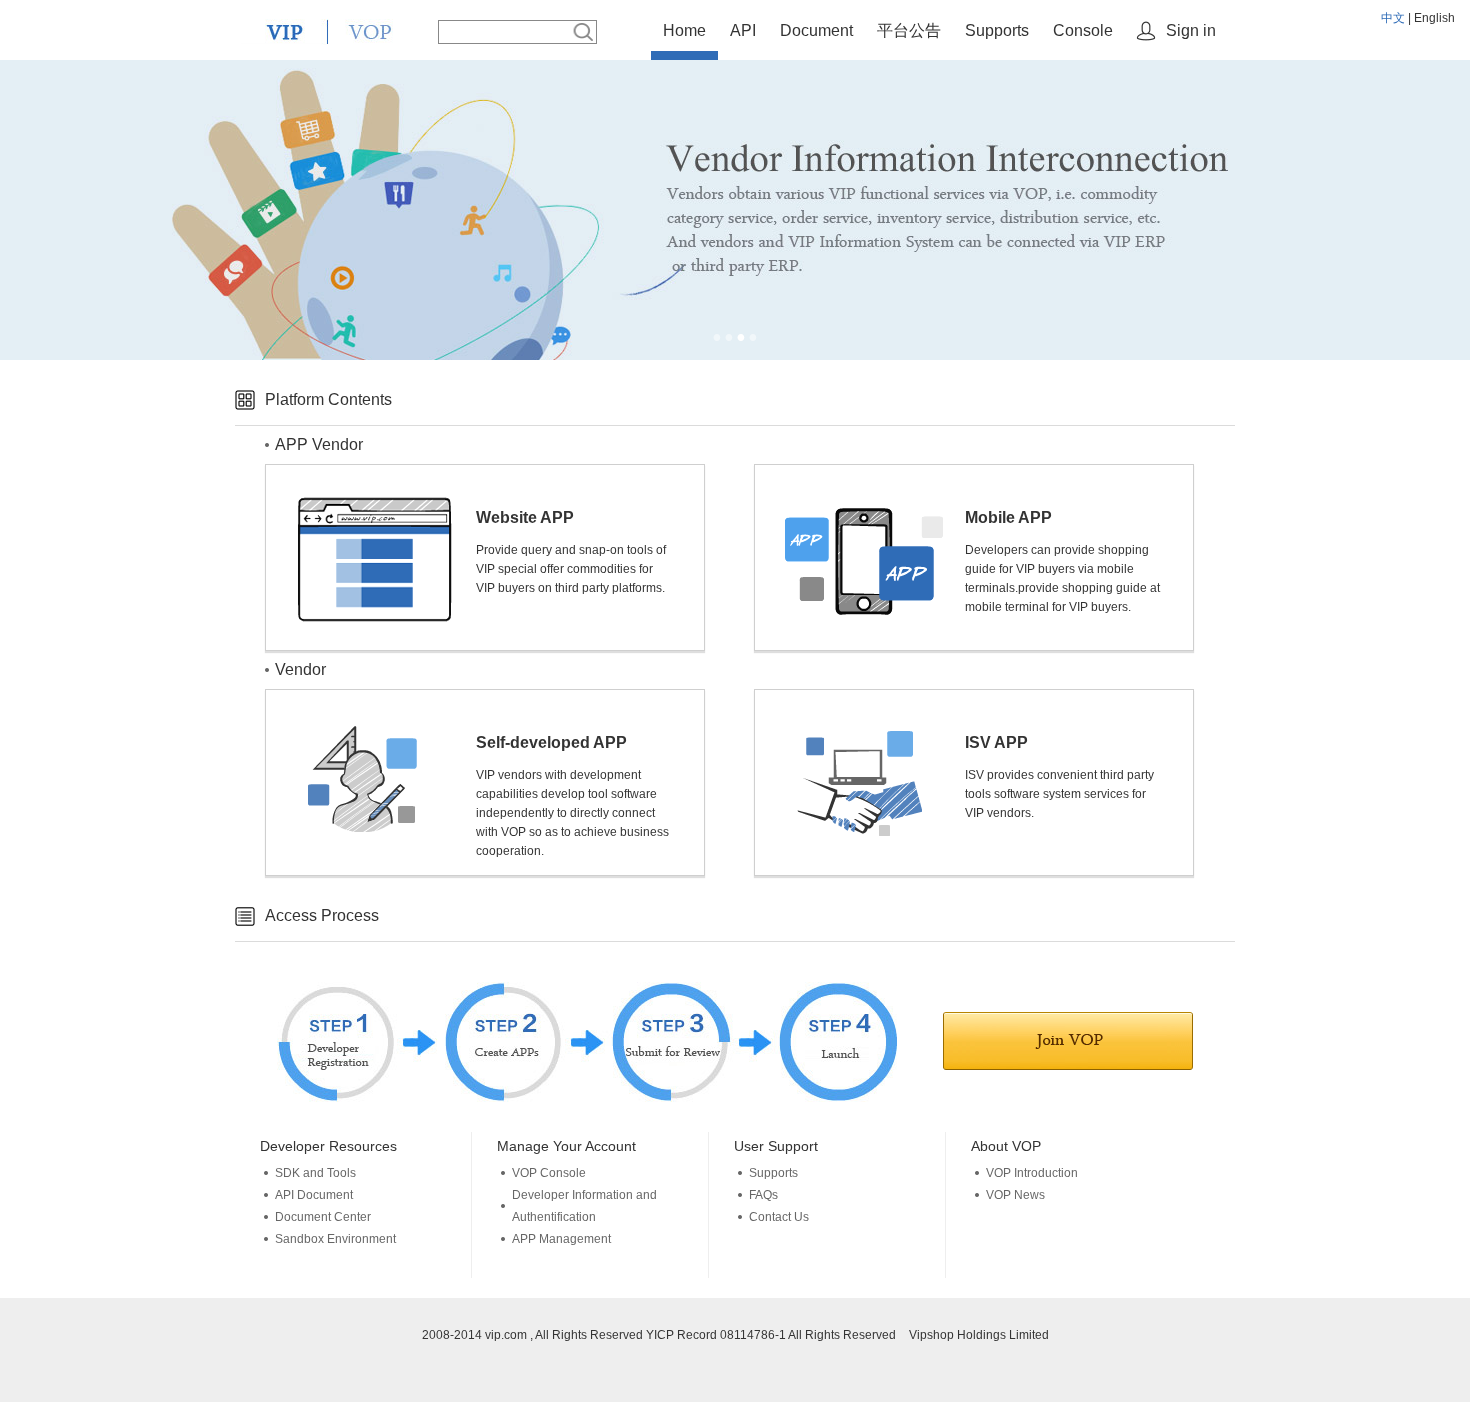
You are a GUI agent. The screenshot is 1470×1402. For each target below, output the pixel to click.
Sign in (1191, 30)
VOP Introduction (1032, 1173)
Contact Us (779, 1217)
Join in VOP (1068, 1041)
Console (1083, 30)
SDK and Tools (315, 1173)
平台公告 (909, 30)
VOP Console (549, 1173)
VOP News (1015, 1195)
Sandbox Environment (335, 1239)
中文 (1393, 18)
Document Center (323, 1217)
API (743, 30)
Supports (997, 30)
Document (816, 30)
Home (684, 30)
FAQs (763, 1195)
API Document (314, 1195)
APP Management (561, 1239)
